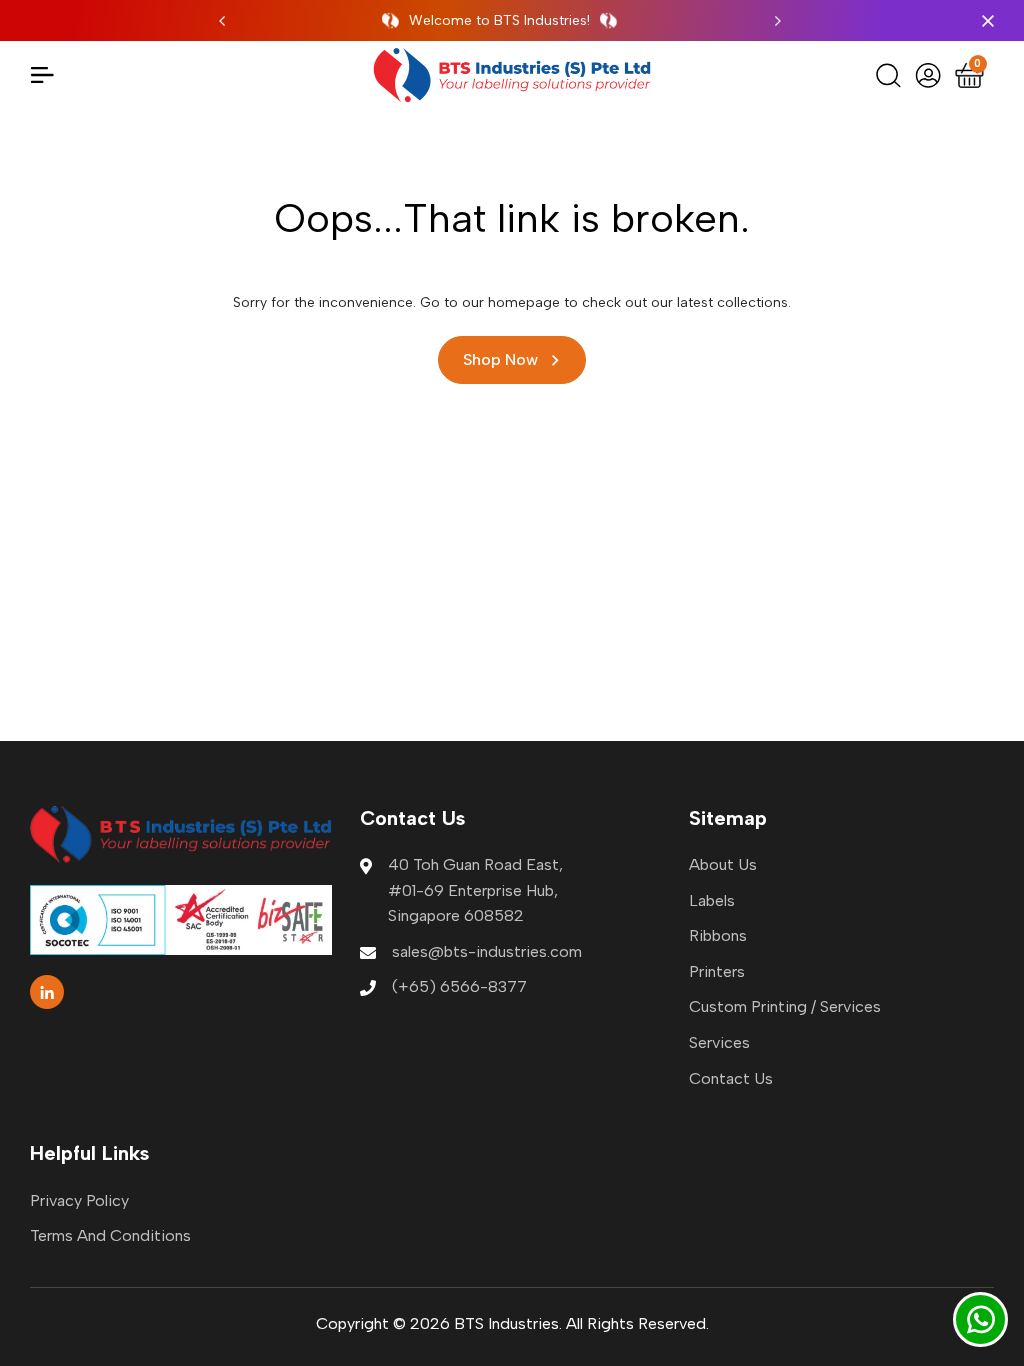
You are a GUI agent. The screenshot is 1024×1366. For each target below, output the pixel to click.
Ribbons (718, 935)
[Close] (984, 21)
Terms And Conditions (110, 1235)
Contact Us (731, 1078)
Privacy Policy (79, 1200)
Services (719, 1042)
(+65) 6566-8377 (459, 986)
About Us (723, 864)
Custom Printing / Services (785, 1006)
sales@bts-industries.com (487, 951)
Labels (712, 900)
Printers (717, 971)
